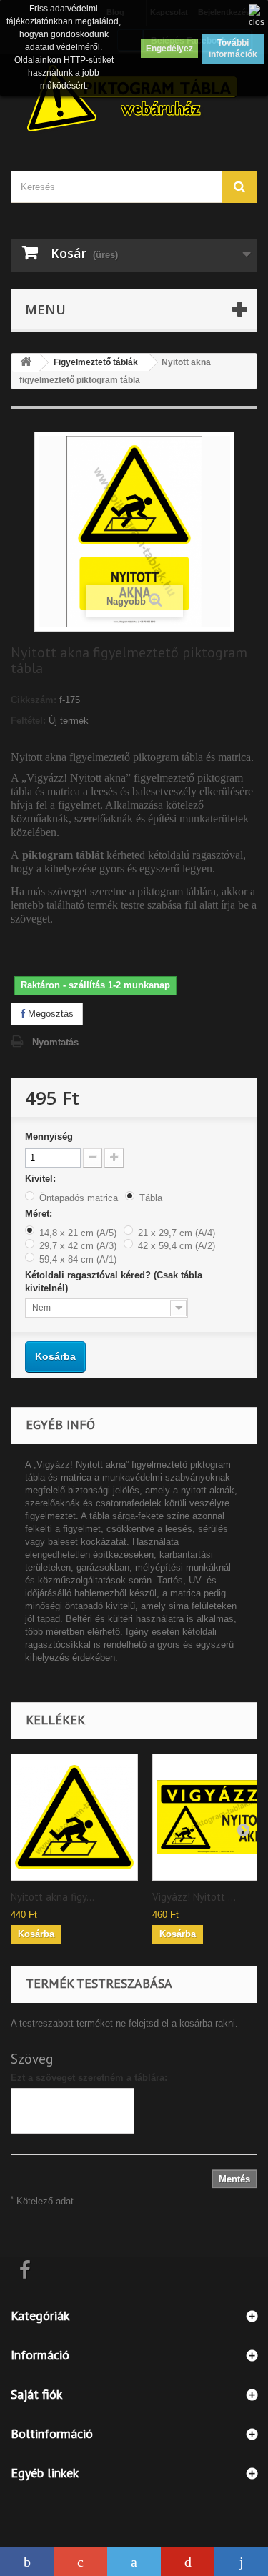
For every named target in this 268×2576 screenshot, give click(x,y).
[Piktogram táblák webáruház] (134, 100)
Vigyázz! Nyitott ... (194, 1897)
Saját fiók (36, 2394)
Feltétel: (28, 721)
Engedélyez (169, 49)
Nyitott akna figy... (53, 1897)
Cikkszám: (34, 700)
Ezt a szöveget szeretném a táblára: (89, 2078)
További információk (233, 49)
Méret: (40, 1214)
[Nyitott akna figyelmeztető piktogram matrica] (74, 1817)
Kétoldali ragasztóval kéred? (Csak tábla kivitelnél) (114, 1282)
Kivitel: (42, 1179)
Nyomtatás (55, 1042)
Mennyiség (49, 1137)
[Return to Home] (26, 363)
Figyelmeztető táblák (96, 362)
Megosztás (49, 1014)
